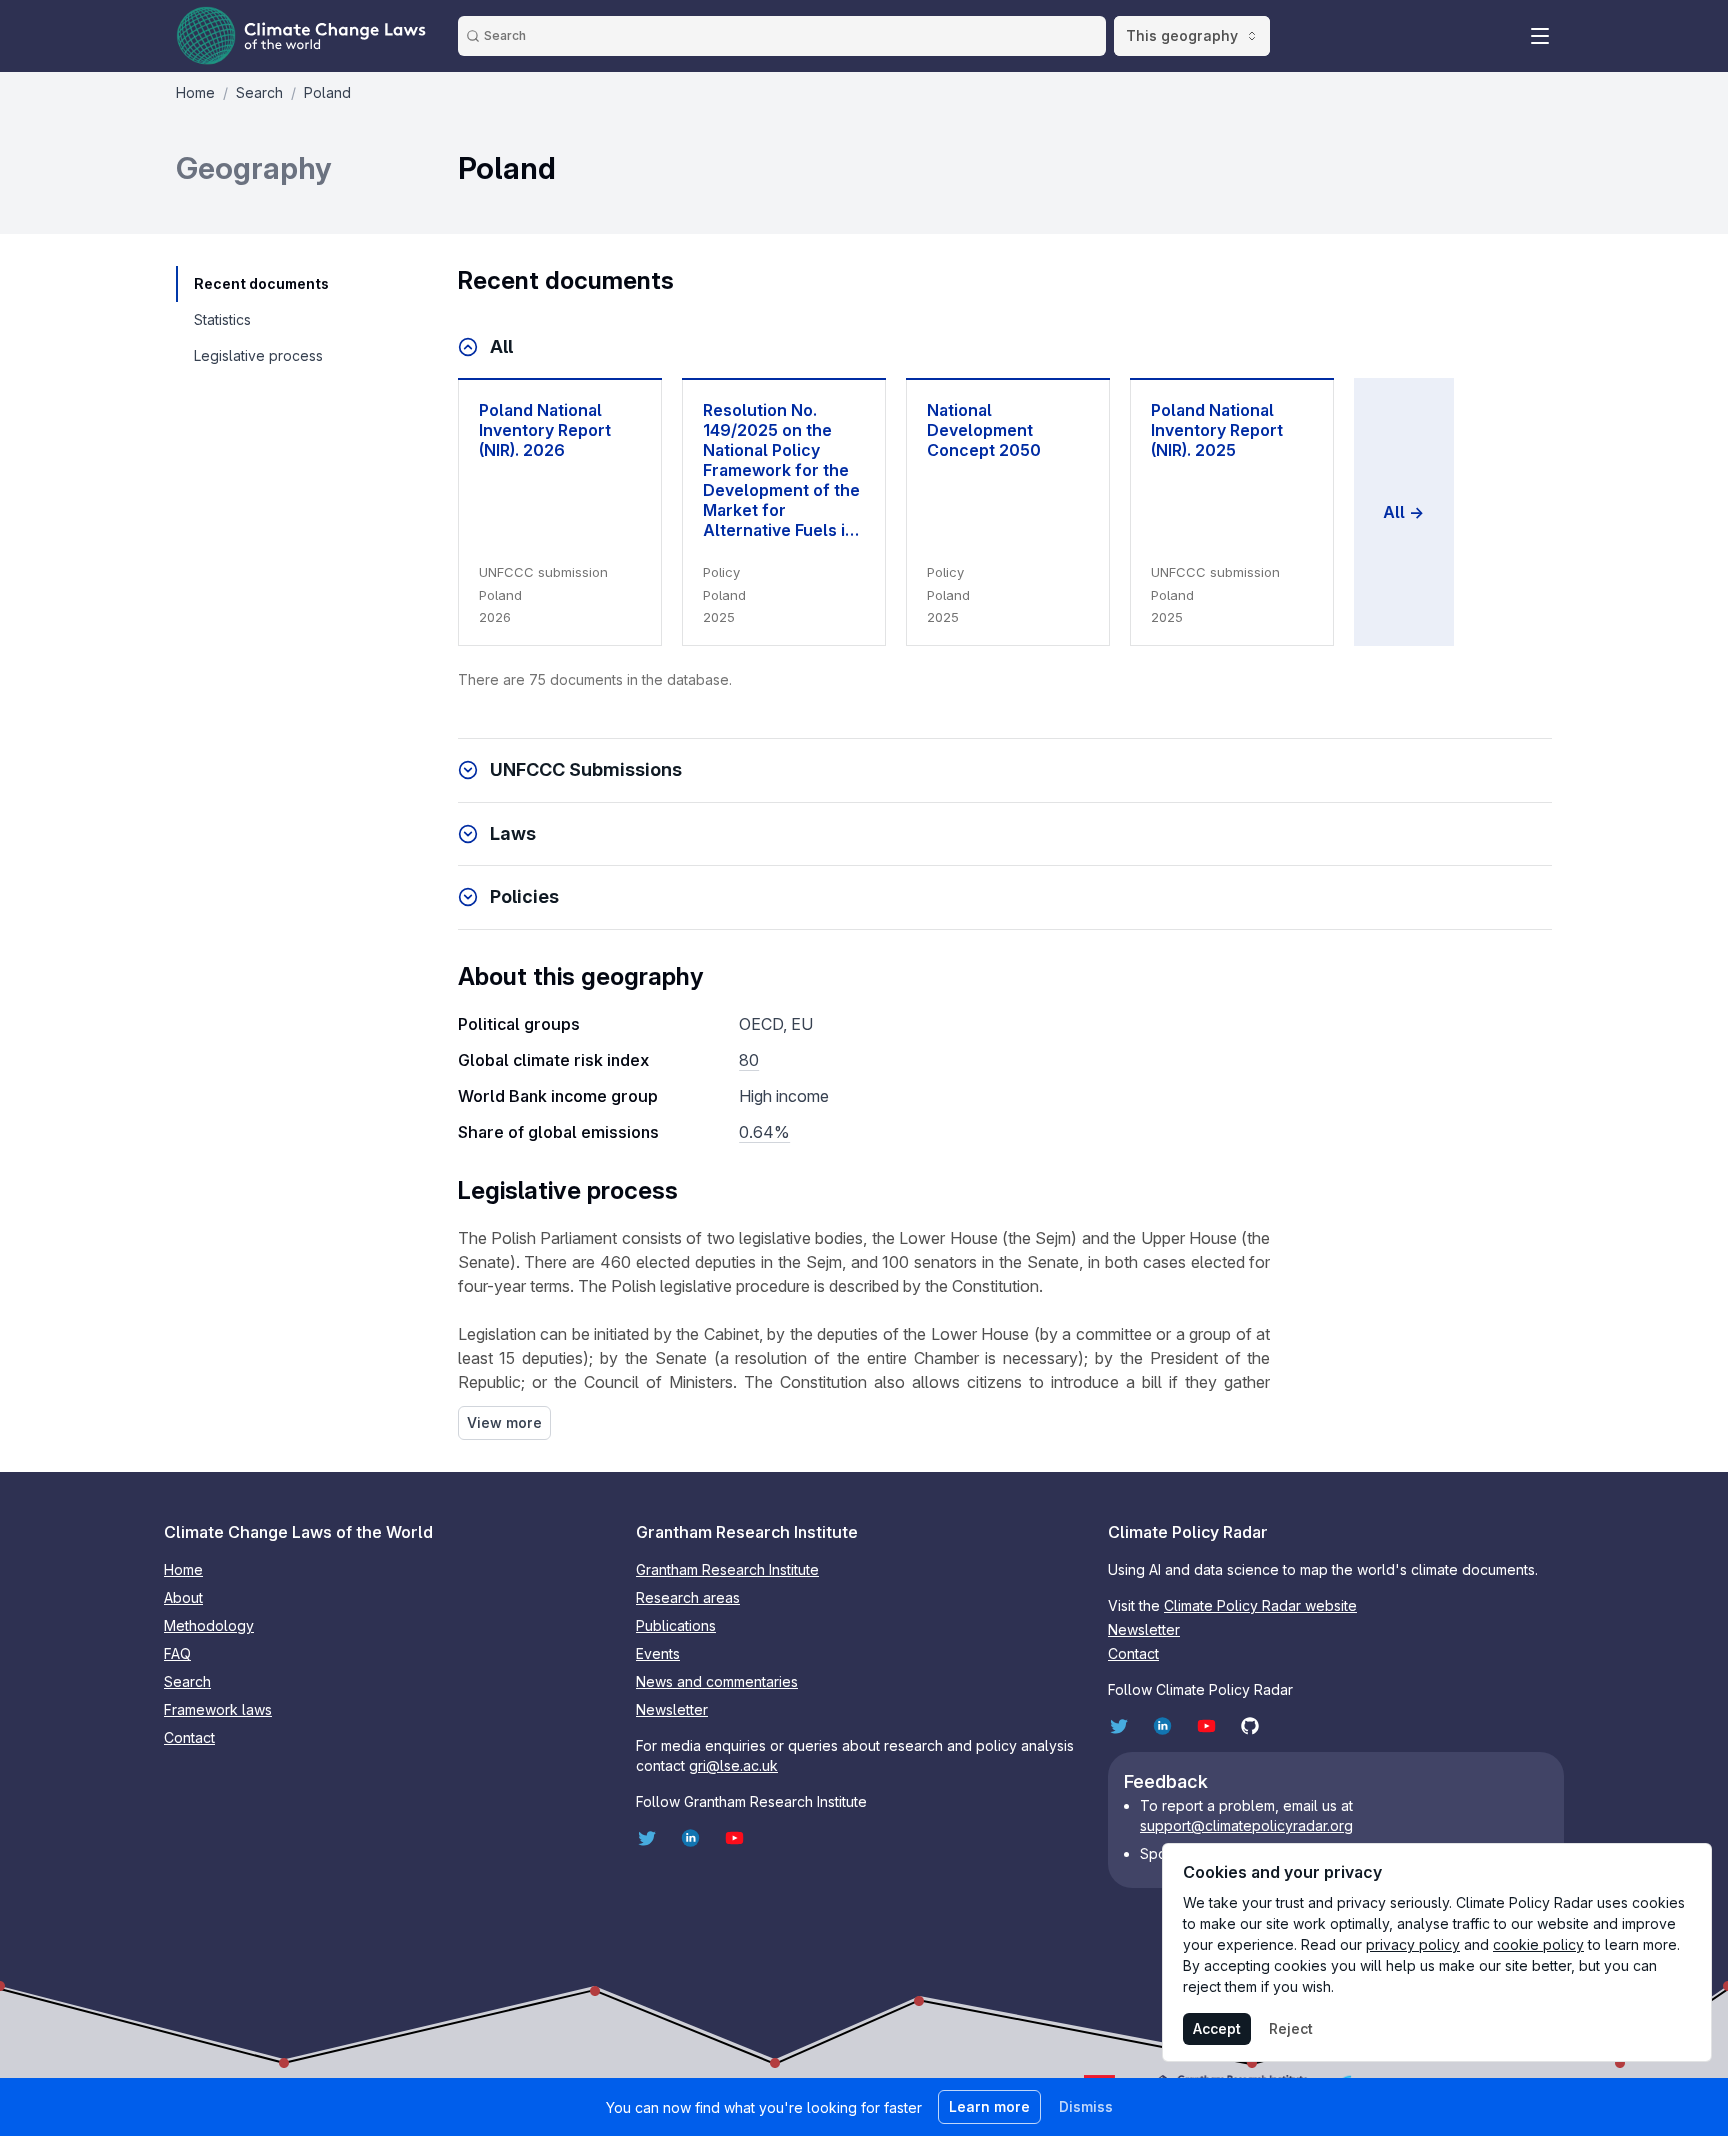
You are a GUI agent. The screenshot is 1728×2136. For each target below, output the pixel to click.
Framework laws (218, 1709)
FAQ (177, 1653)
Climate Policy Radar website (1260, 1605)
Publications (676, 1625)
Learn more (989, 2106)
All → (1403, 512)
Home (183, 1569)
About (183, 1597)
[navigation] (260, 284)
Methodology (209, 1625)
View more (504, 1422)
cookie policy (1538, 1944)
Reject (1291, 2028)
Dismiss (1086, 2106)
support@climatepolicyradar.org (1246, 1825)
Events (658, 1653)
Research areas (688, 1597)
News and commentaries (717, 1681)
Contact (189, 1737)
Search (187, 1681)
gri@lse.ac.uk (733, 1765)
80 (749, 1060)
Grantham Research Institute (727, 1569)
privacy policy (1413, 1944)
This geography (1182, 35)
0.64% (764, 1132)
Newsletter (672, 1709)
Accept (1217, 2028)
